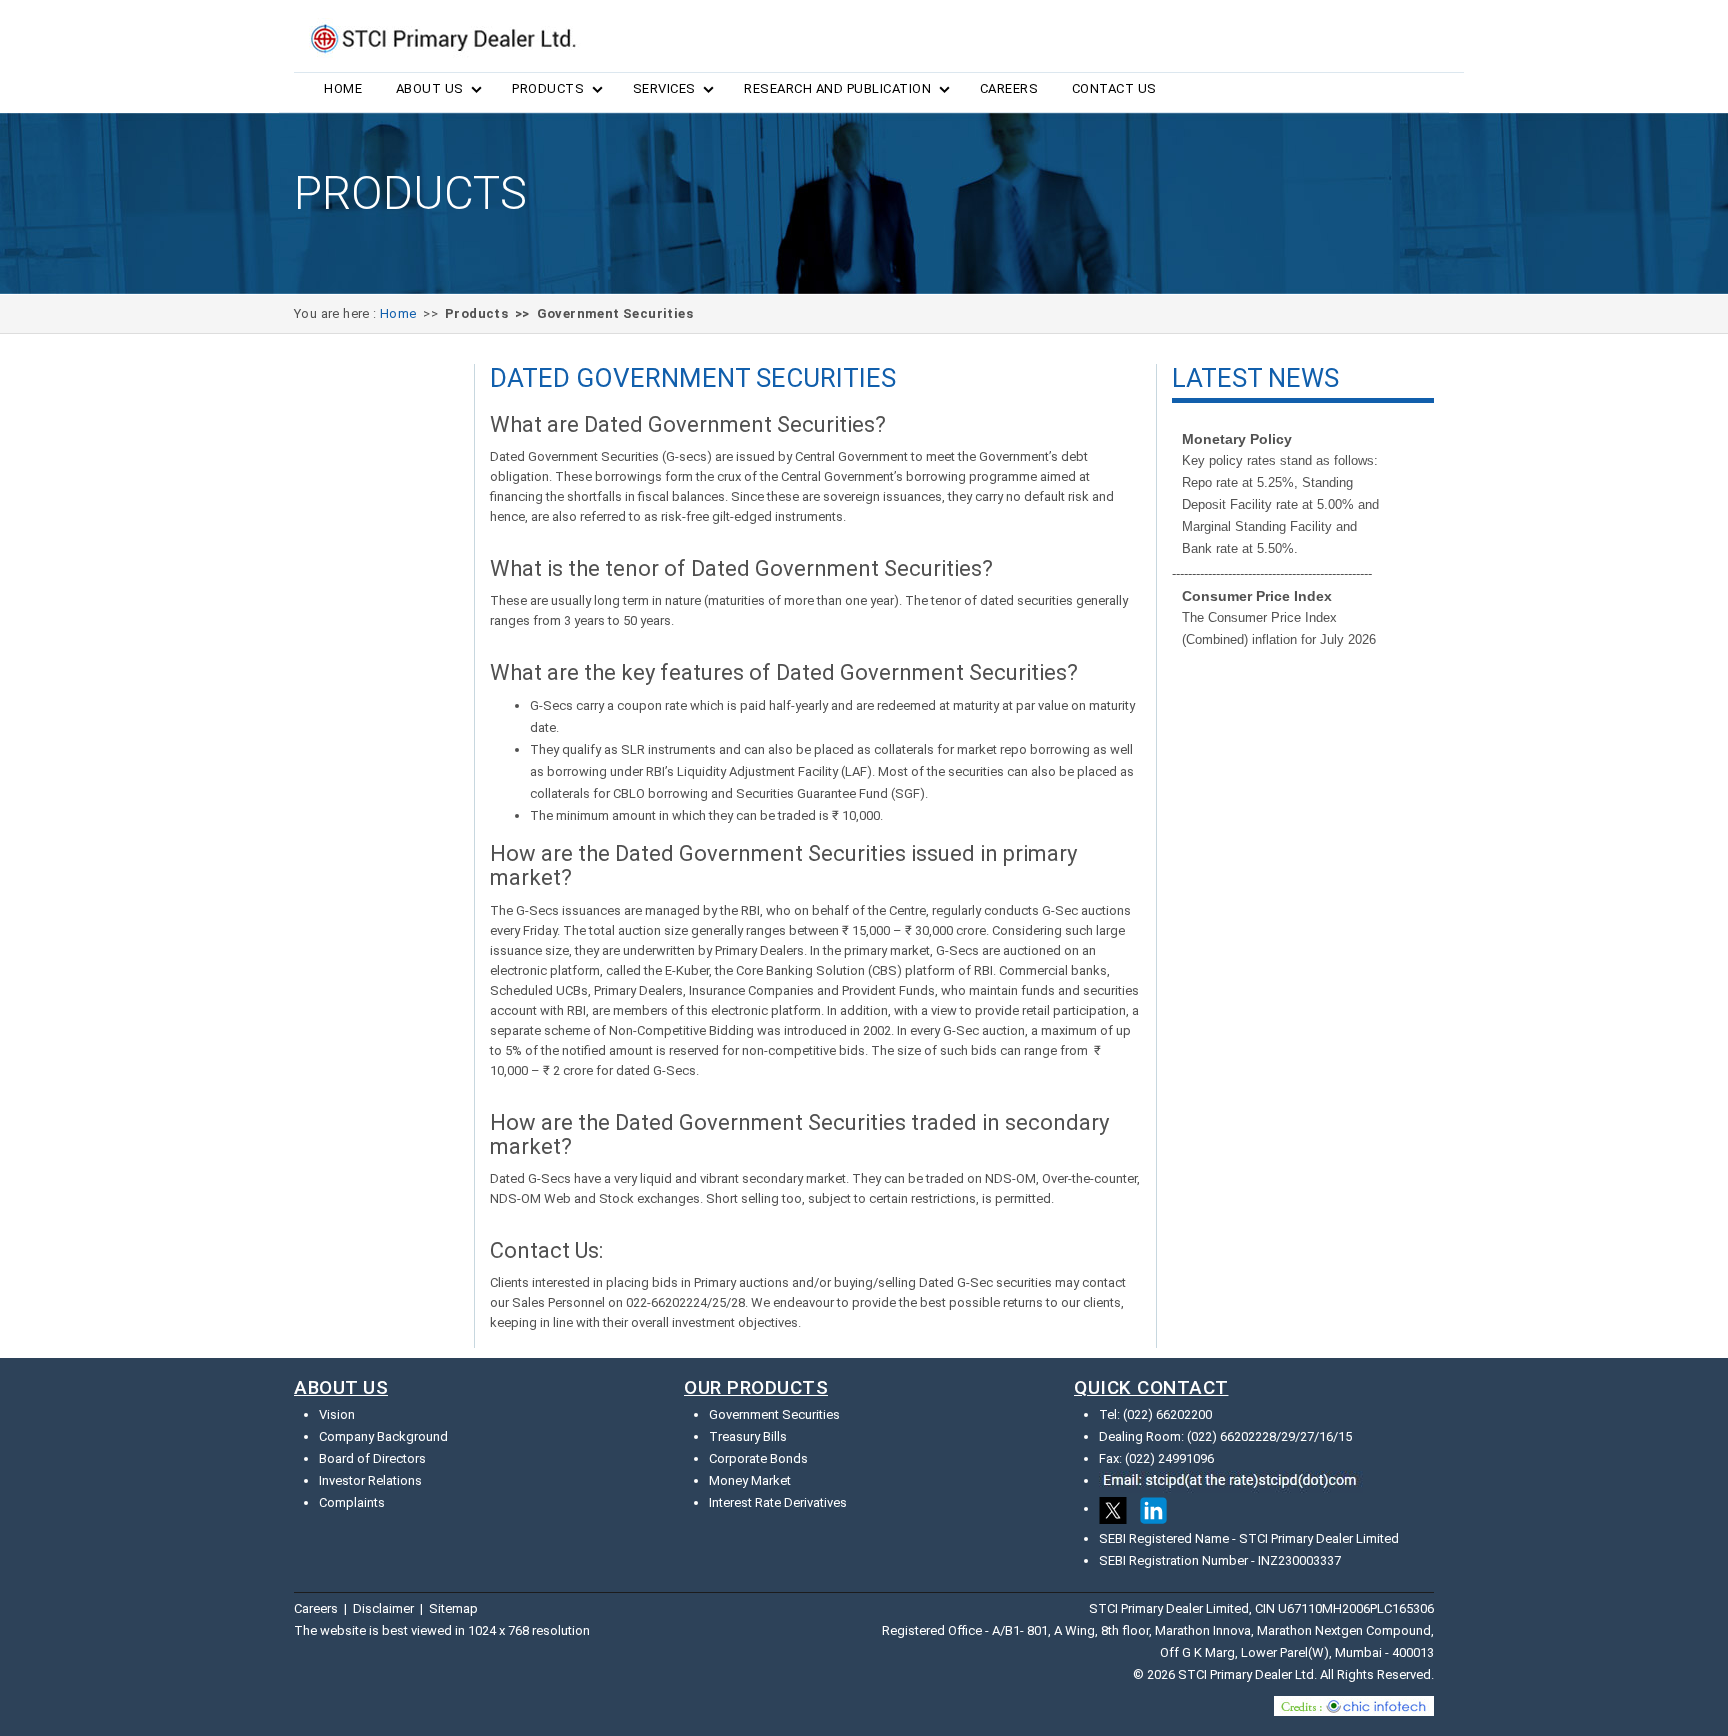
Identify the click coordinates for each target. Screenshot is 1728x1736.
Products (548, 88)
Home (343, 88)
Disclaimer (383, 1608)
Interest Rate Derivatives (778, 1502)
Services (664, 88)
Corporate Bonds (758, 1458)
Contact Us (1114, 88)
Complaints (352, 1502)
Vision (337, 1414)
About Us (430, 88)
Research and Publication (837, 88)
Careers (1009, 88)
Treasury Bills (748, 1436)
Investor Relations (370, 1480)
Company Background (383, 1436)
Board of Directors (372, 1458)
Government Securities (774, 1414)
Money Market (750, 1480)
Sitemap (453, 1608)
